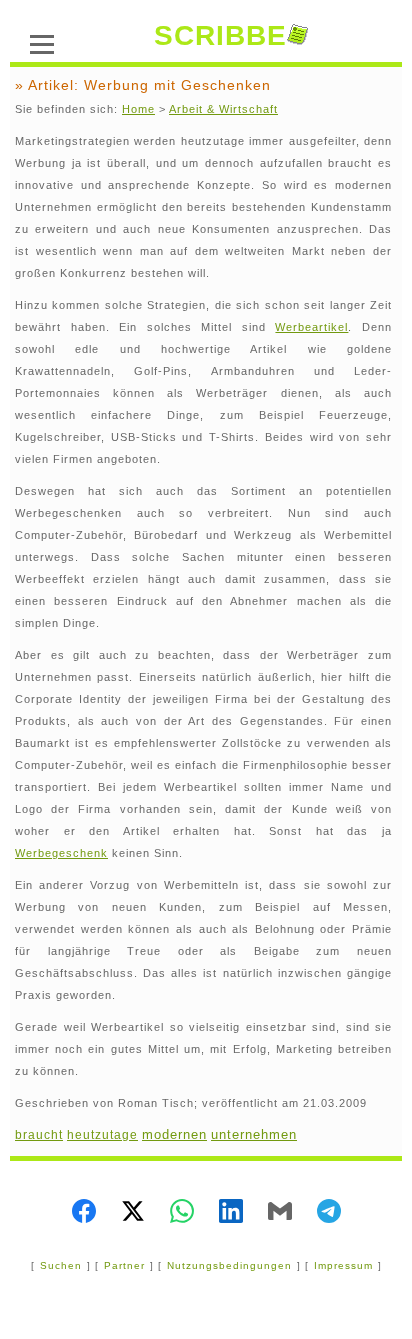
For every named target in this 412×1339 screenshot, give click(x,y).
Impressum (343, 1265)
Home (138, 109)
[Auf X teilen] (133, 1213)
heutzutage (102, 1135)
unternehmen (254, 1134)
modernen (174, 1134)
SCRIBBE (220, 35)
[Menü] (42, 42)
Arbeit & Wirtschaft (223, 109)
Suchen (61, 1265)
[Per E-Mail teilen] (280, 1213)
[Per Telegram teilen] (329, 1213)
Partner (124, 1265)
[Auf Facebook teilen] (84, 1213)
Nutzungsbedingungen (229, 1265)
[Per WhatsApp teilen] (182, 1213)
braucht (39, 1135)
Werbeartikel (311, 327)
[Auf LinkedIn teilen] (231, 1213)
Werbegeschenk (61, 853)
